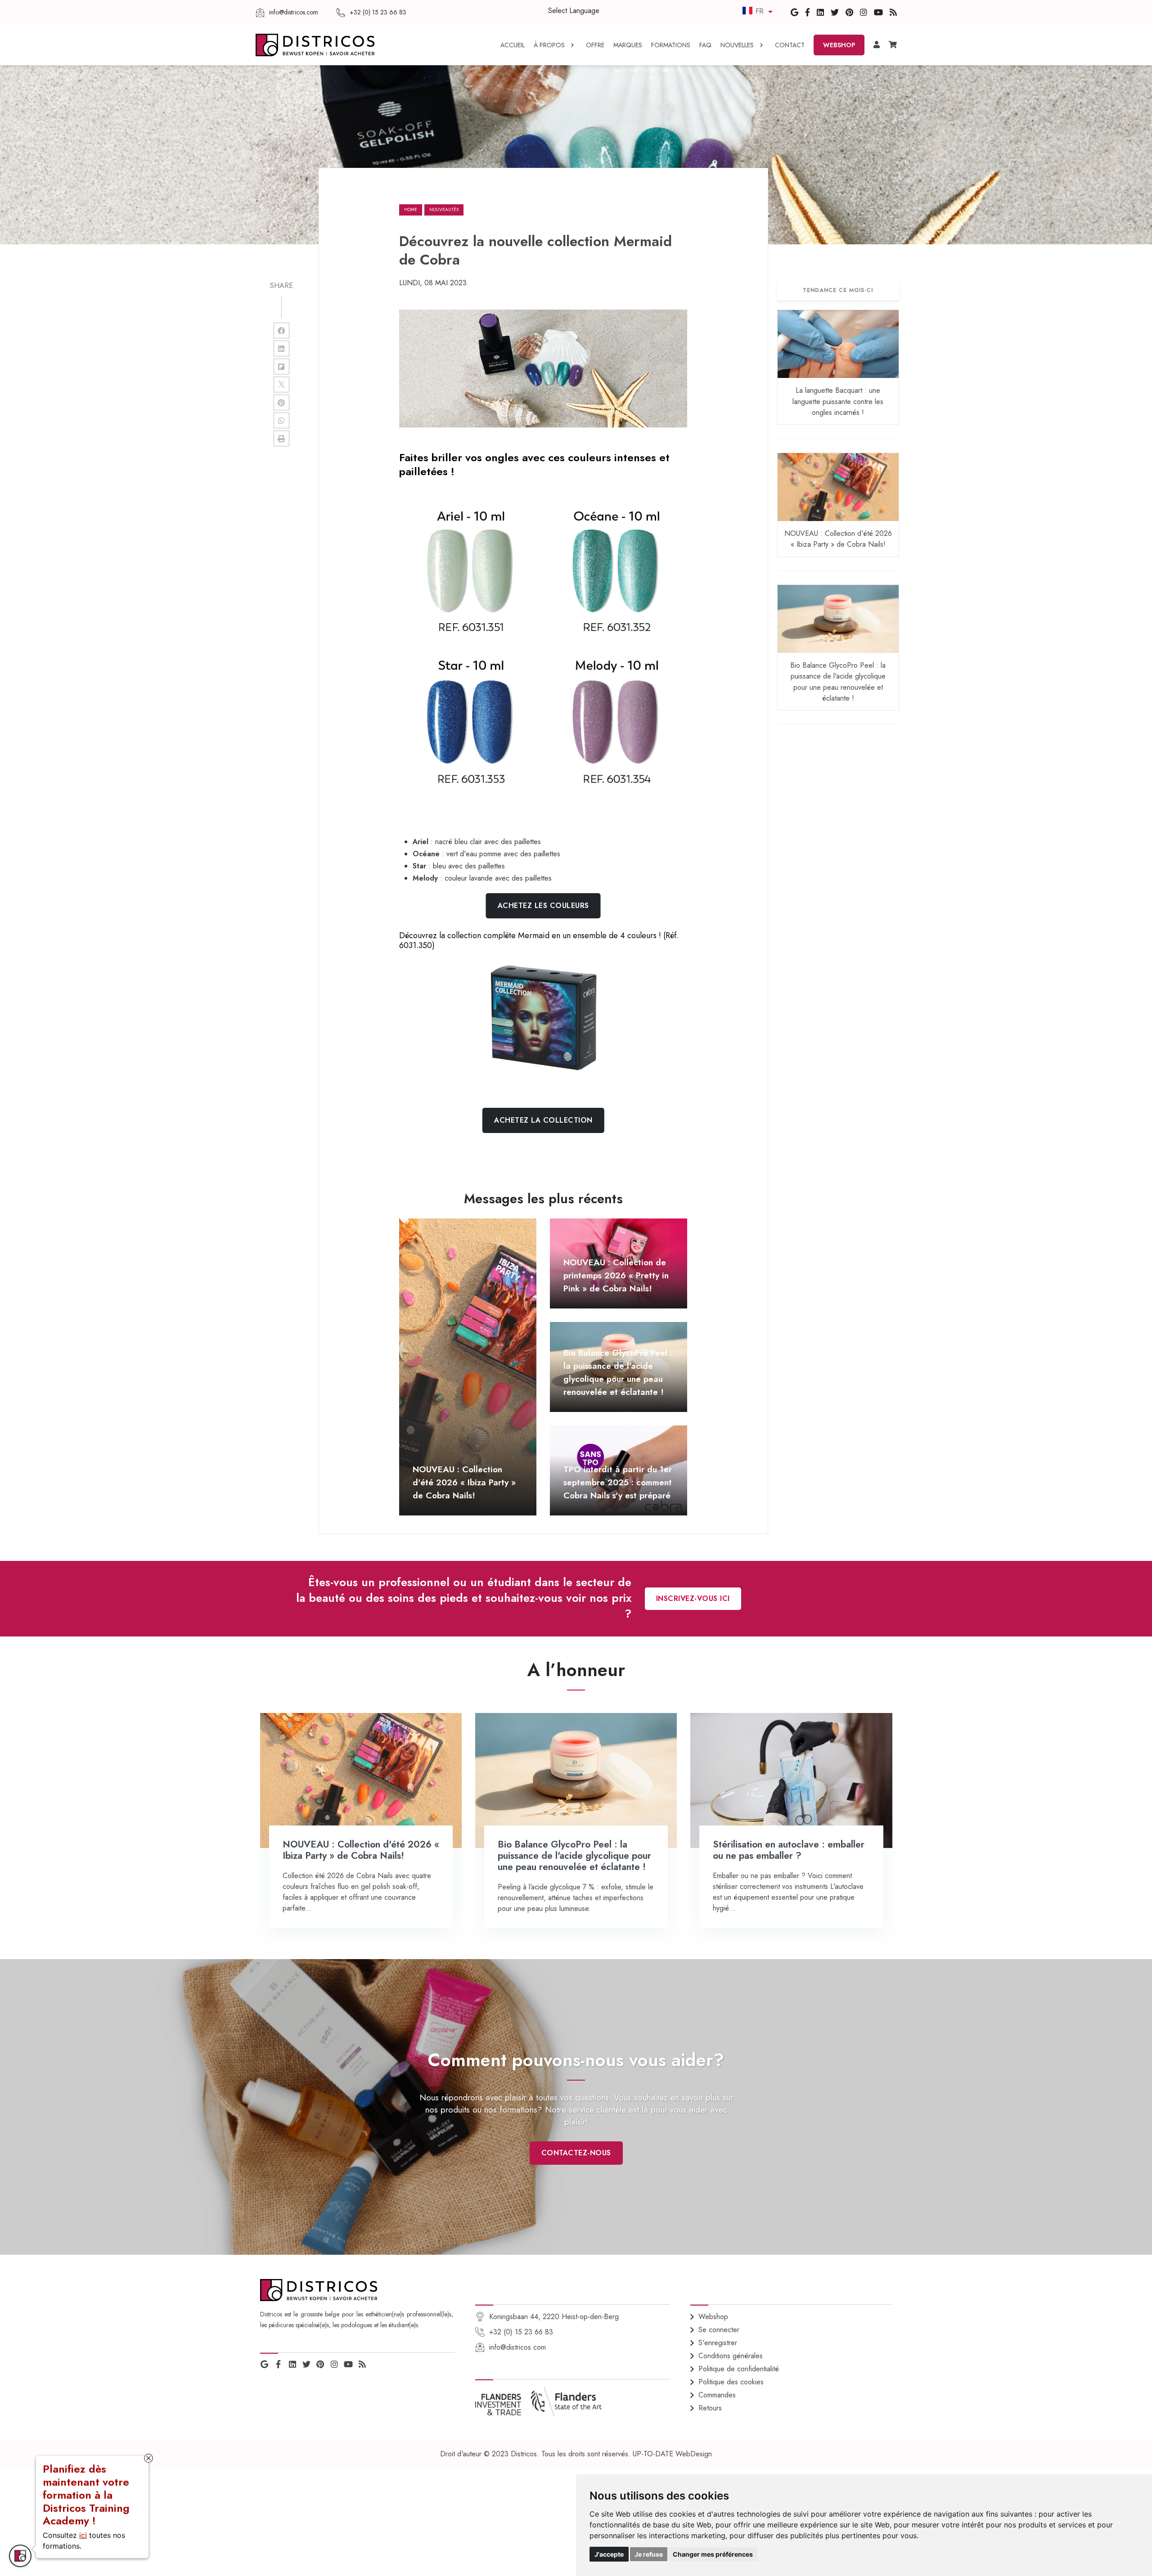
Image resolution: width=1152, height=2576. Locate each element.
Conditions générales (731, 2356)
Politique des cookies (731, 2382)
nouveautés (444, 209)
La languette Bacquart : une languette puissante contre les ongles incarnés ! (838, 402)
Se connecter (719, 2330)
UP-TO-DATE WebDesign (672, 2454)
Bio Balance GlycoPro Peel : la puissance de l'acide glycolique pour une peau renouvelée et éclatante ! (838, 682)
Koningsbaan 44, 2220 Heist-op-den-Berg (554, 2317)
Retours (710, 2408)
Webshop (713, 2317)
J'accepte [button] (609, 2554)
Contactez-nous (576, 2153)
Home (411, 209)
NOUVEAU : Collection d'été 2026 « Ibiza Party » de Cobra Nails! (838, 539)
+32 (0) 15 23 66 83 (521, 2332)
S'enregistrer (718, 2343)
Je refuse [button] (649, 2554)
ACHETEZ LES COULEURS (543, 906)
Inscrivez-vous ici (693, 1598)
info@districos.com (517, 2347)
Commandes (717, 2395)
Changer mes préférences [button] (713, 2554)
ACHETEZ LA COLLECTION (543, 1120)
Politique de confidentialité (739, 2369)
